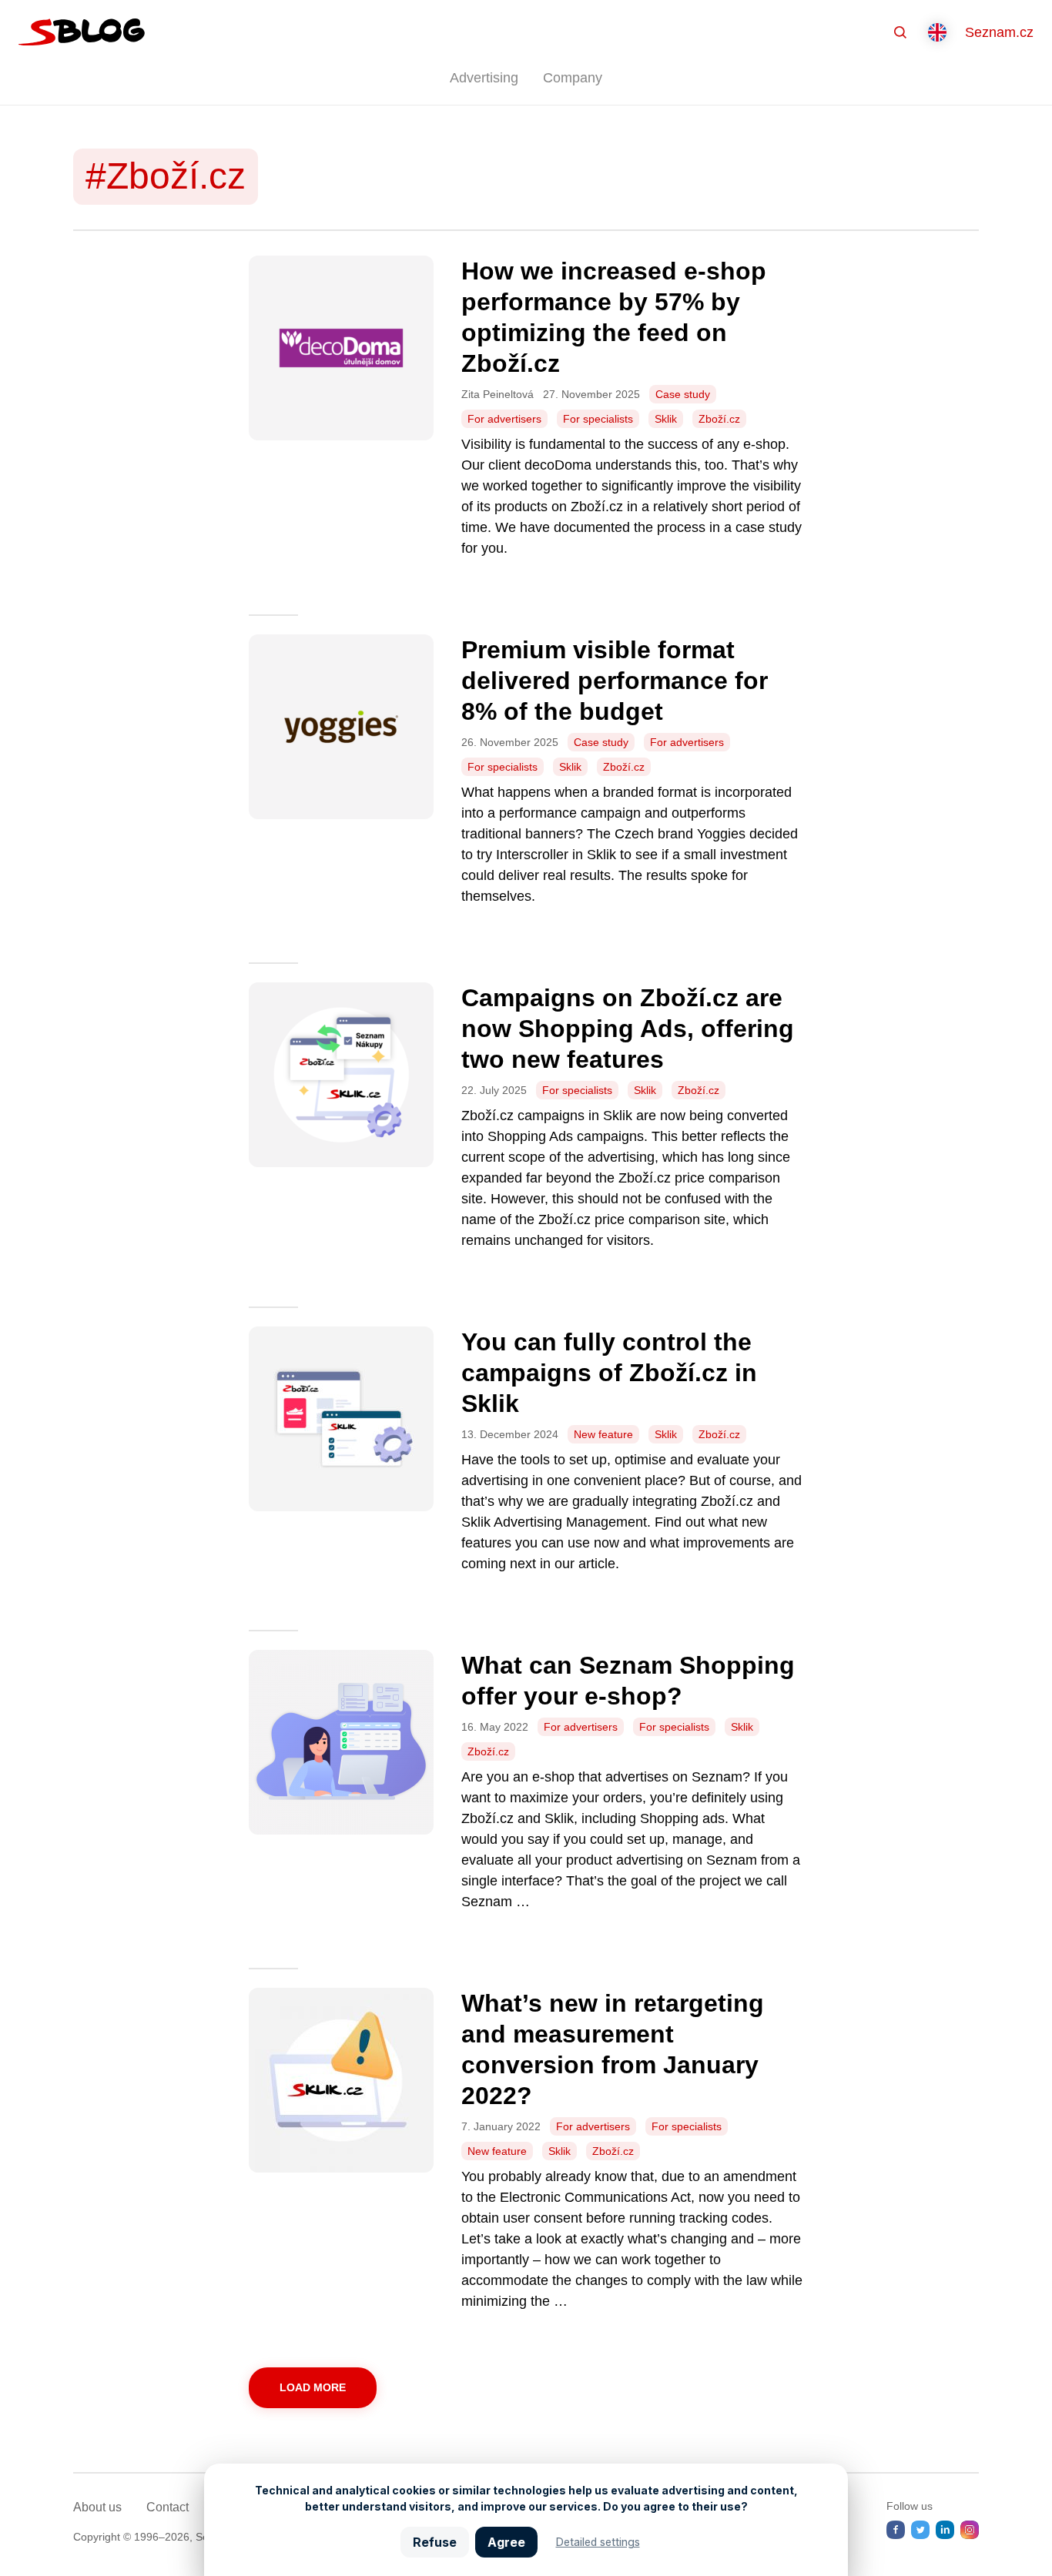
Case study (683, 394)
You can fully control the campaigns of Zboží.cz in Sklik (609, 1373)
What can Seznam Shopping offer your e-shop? (628, 1681)
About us (97, 2507)
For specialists (598, 419)
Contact (168, 2507)
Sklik (666, 419)
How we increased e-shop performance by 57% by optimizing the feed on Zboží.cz (614, 317)
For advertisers (504, 419)
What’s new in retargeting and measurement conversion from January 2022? (613, 2049)
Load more (313, 2387)
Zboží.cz (719, 419)
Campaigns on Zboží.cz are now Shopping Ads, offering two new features (628, 1029)
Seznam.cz (999, 32)
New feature (603, 1434)
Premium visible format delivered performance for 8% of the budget (615, 681)
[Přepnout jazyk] (937, 32)
